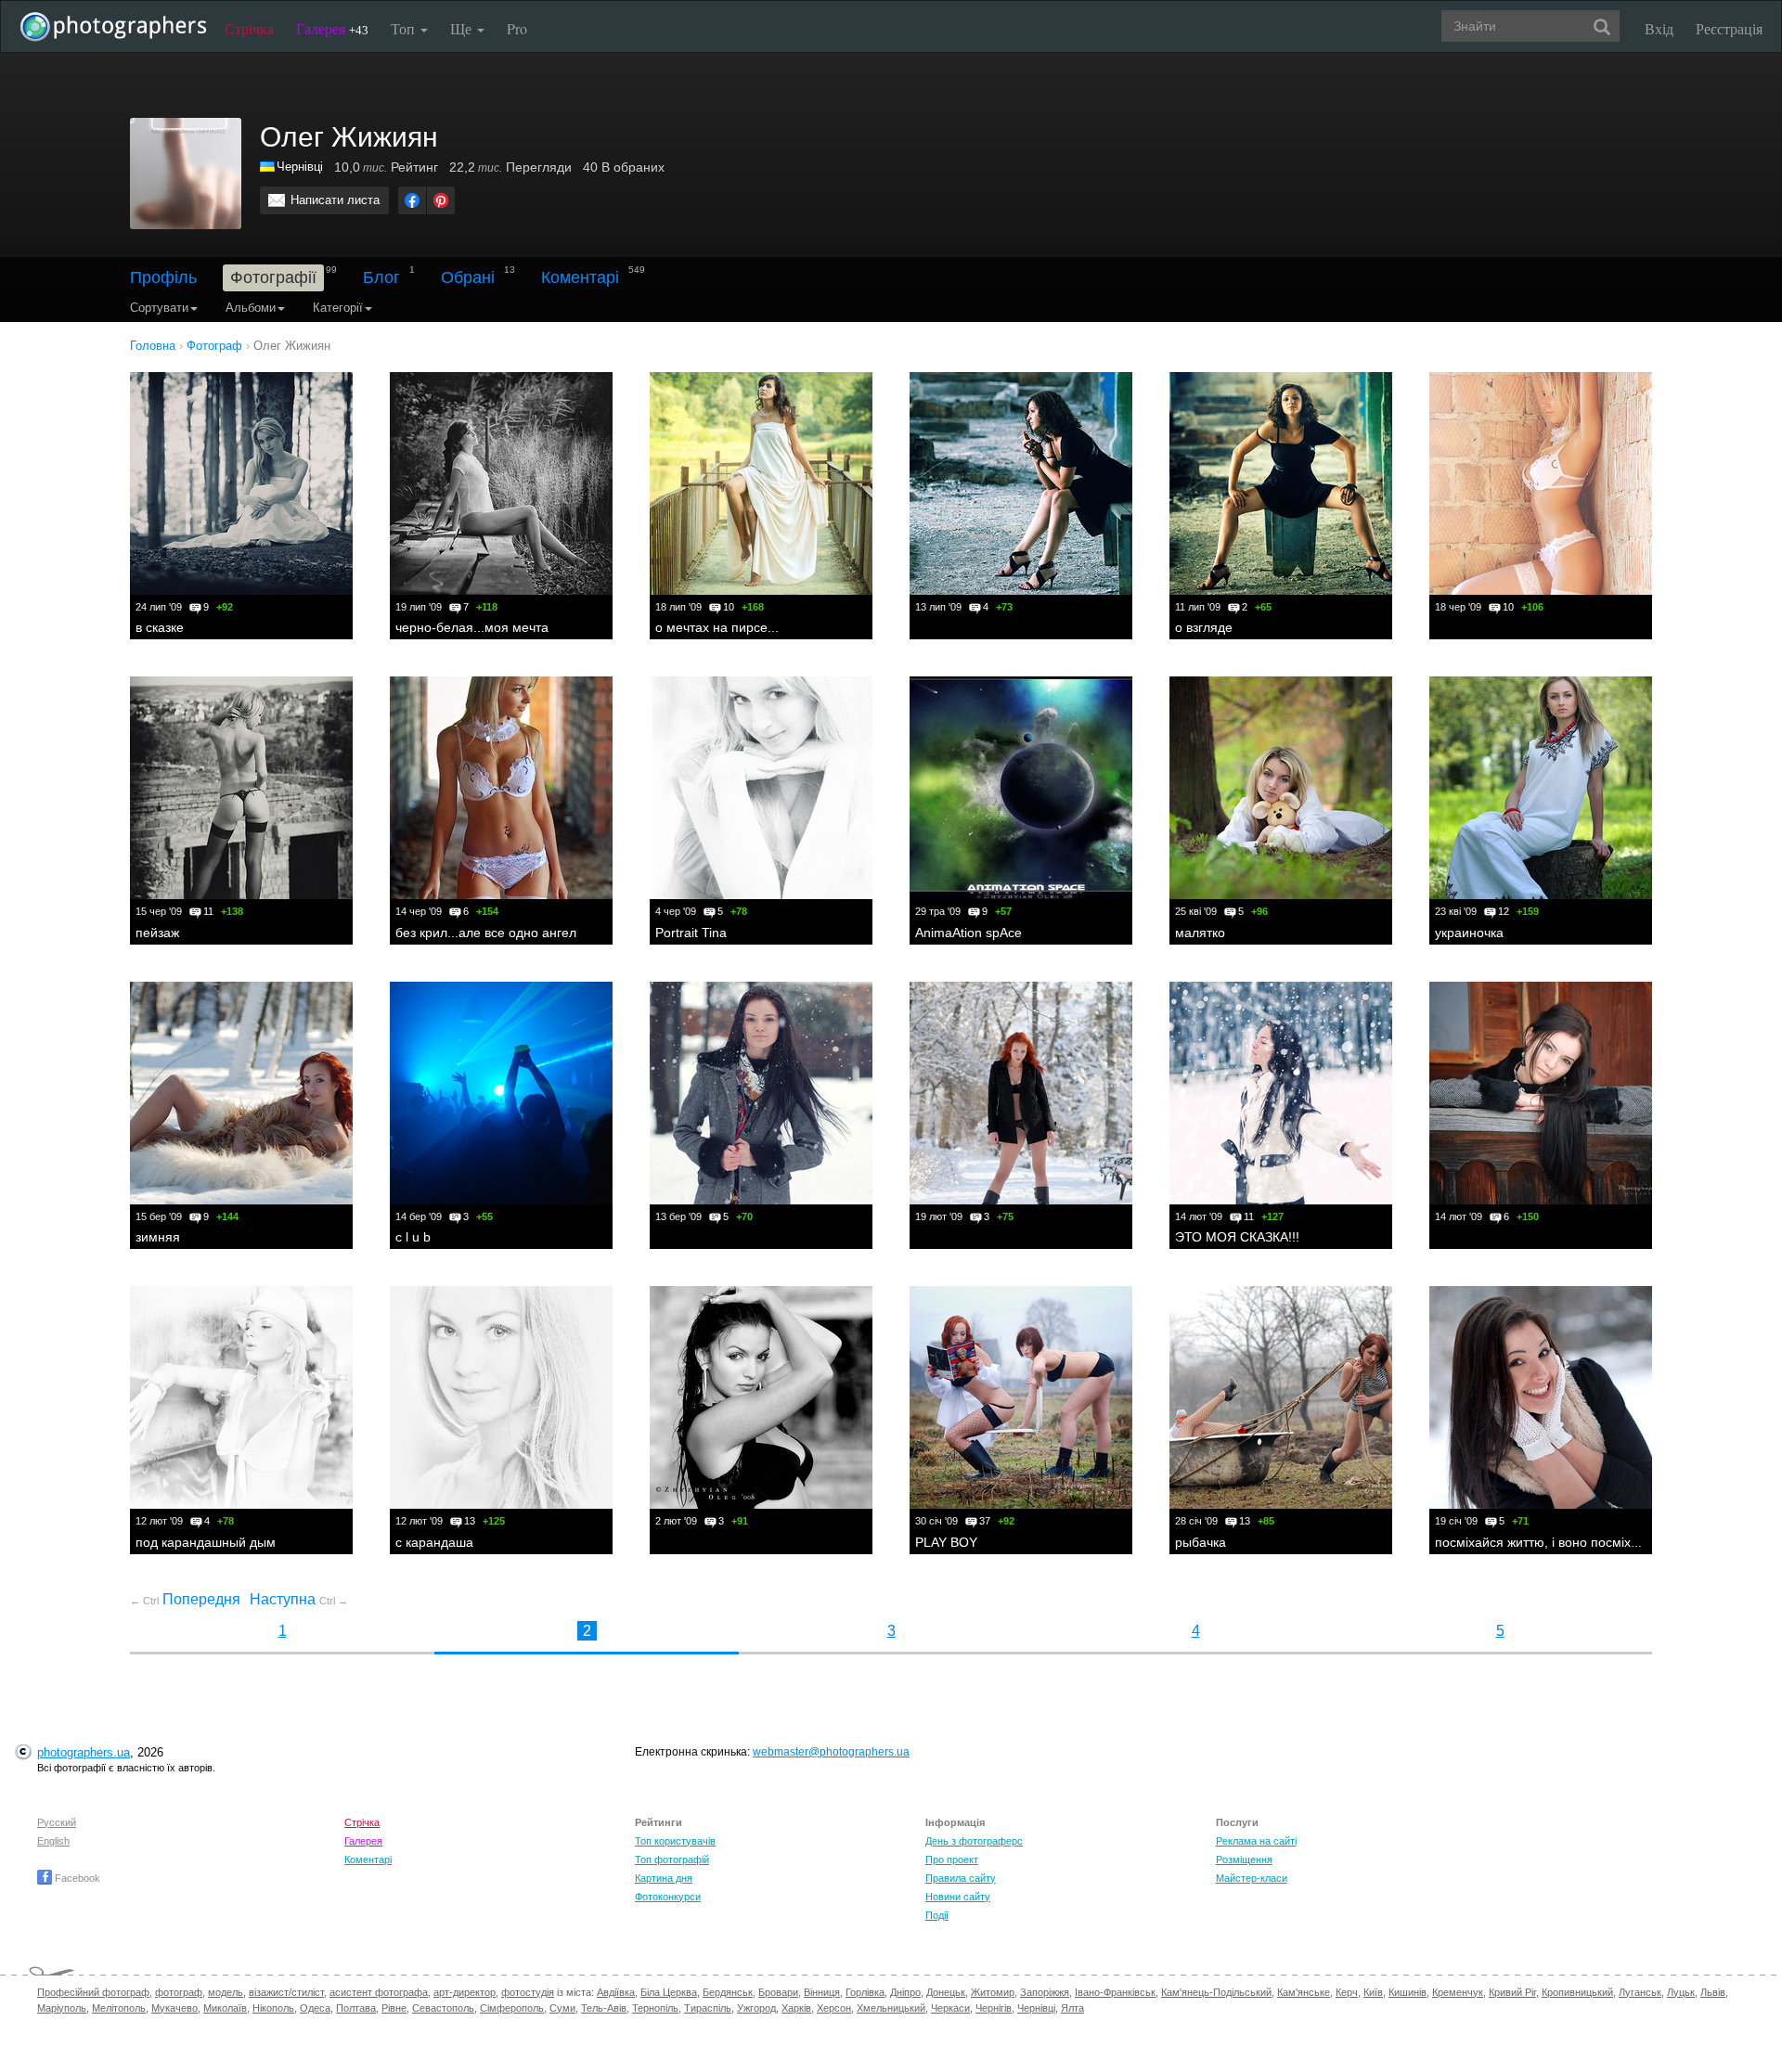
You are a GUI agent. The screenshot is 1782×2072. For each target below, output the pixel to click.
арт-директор (465, 1992)
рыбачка (1201, 1542)
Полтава (356, 2008)
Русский (57, 1822)
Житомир (993, 1992)
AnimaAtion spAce (968, 933)
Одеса (315, 2008)
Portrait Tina (691, 933)
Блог (381, 277)
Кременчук (1458, 1992)
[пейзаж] (241, 788)
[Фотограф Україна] (268, 167)
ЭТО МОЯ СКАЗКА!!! (1237, 1237)
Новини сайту (958, 1897)
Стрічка (249, 28)
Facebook (76, 1878)
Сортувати (159, 308)
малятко (1200, 933)
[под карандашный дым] (241, 1397)
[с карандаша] (501, 1397)
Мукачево (174, 2008)
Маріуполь (62, 2008)
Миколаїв (225, 2008)
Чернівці (300, 167)
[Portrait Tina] (761, 788)
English (53, 1841)
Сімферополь (512, 2008)
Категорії (338, 308)
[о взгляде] (1281, 483)
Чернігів (994, 2008)
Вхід (1659, 28)
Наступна (299, 1599)
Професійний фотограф (93, 1992)
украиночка (1469, 933)
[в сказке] (241, 483)
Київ (1373, 1992)
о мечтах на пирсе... (717, 627)
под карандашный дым (206, 1542)
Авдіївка (616, 1992)
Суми (562, 2008)
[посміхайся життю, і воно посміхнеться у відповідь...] (1541, 1397)
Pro (517, 28)
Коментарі (580, 277)
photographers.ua (84, 1752)
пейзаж (157, 933)
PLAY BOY (946, 1542)
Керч (1347, 1992)
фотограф (179, 1992)
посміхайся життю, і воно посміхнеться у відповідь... (1593, 1542)
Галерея (332, 28)
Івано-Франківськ (1115, 1992)
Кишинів (1408, 1992)
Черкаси (950, 2008)
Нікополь (273, 2008)
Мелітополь (119, 2008)
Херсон (834, 2008)
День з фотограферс (974, 1841)
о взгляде (1204, 627)
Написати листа (335, 200)
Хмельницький (891, 2008)
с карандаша (434, 1542)
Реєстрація (1729, 28)
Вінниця (822, 1992)
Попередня (185, 1599)
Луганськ (1640, 1992)
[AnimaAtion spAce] (1021, 788)
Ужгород (756, 2008)
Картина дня (664, 1878)
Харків (796, 2008)
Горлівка (865, 1992)
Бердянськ (728, 1992)
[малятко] (1281, 788)
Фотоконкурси (668, 1897)
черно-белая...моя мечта (472, 627)
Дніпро (905, 1992)
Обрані (468, 277)
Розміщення (1244, 1860)
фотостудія (528, 1992)
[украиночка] (1541, 788)
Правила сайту (961, 1878)
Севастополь (443, 2008)
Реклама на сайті (1256, 1841)
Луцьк (1681, 1992)
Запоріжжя (1045, 1992)
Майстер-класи (1252, 1878)
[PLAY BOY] (1021, 1397)
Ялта (1072, 2008)
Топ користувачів (675, 1841)
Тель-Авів (604, 2008)
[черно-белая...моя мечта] (501, 483)
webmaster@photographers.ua (831, 1752)
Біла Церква (669, 1992)
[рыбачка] (1281, 1397)
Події (937, 1915)
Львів (1713, 1992)
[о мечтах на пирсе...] (761, 483)
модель (226, 1992)
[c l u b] (501, 1093)
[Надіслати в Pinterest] (441, 200)
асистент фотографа (379, 1992)
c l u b (413, 1237)
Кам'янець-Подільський (1216, 1992)
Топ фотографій (672, 1860)
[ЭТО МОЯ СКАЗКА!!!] (1281, 1093)
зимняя (158, 1237)
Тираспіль (708, 2008)
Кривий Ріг (1512, 1992)
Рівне (394, 2008)
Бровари (778, 1992)
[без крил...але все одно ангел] (501, 788)
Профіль (163, 277)
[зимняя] (241, 1093)
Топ (405, 28)
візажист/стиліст (286, 1992)
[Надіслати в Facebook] (412, 200)
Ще (463, 28)
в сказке (160, 627)
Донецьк (946, 1992)
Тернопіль (655, 2008)
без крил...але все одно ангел (486, 933)
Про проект (952, 1860)
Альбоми (251, 308)
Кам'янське (1304, 1992)
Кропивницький (1577, 1992)
